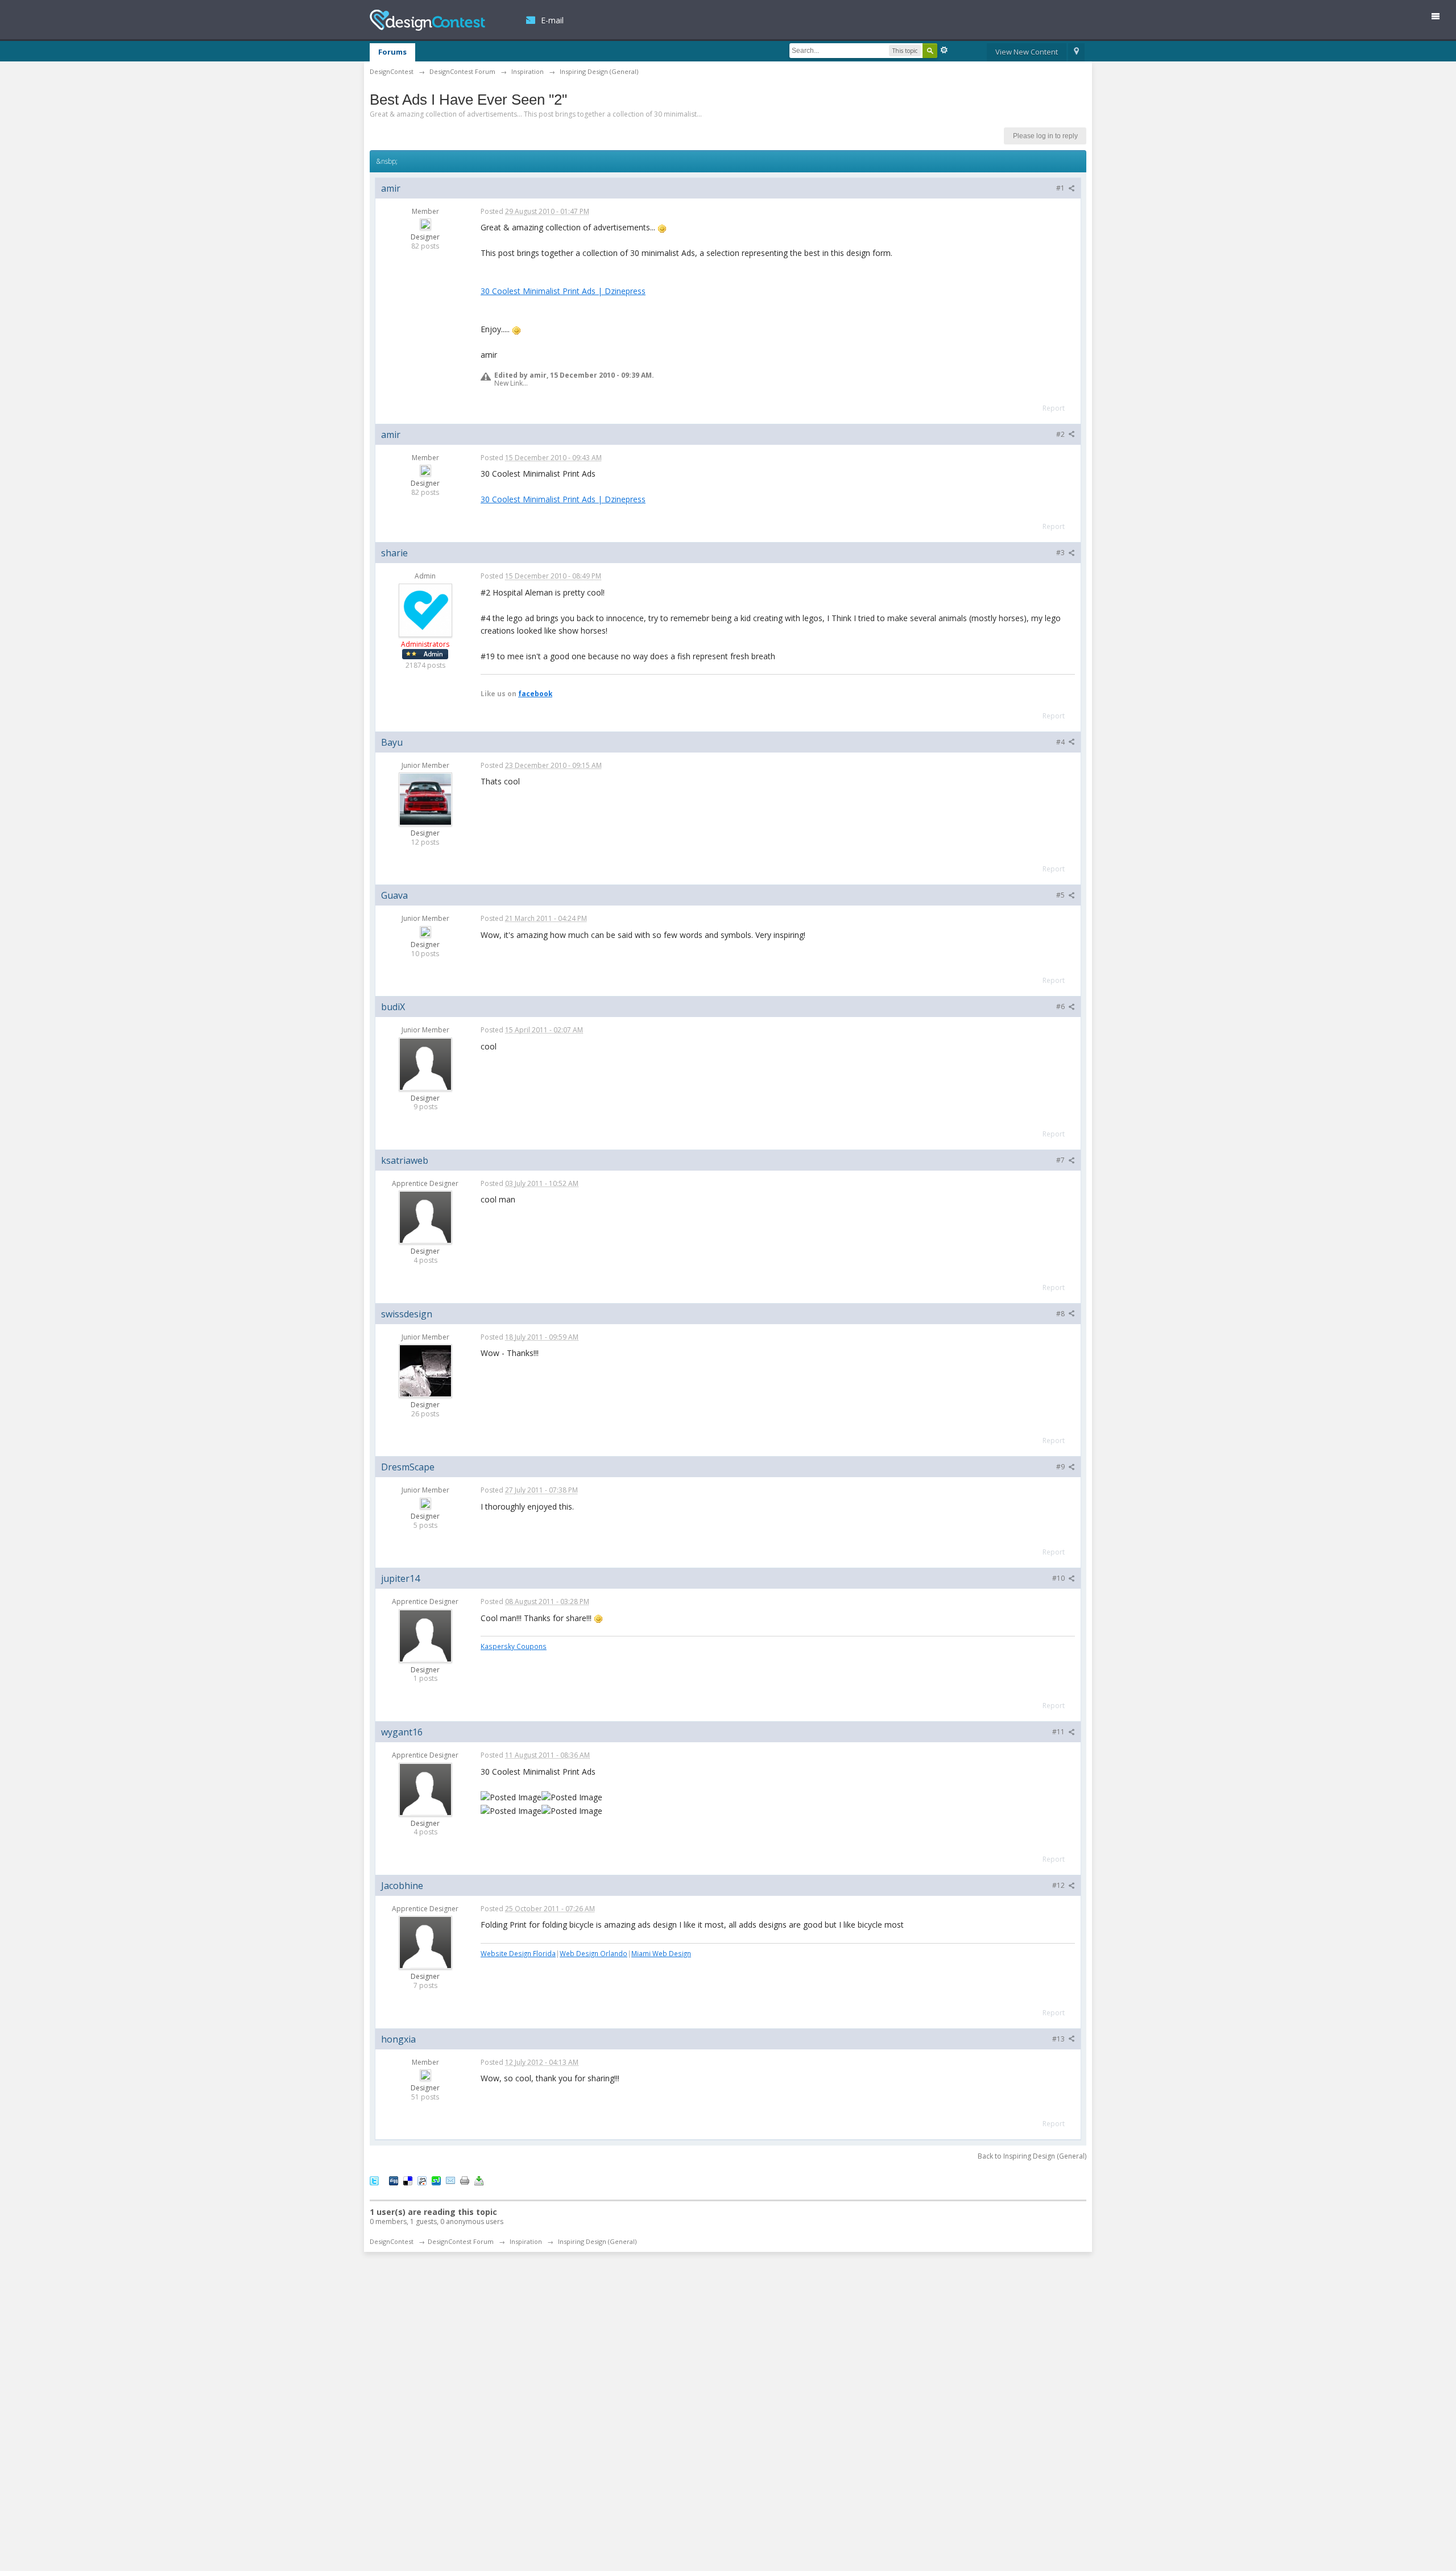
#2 (1061, 434)
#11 (1059, 1732)
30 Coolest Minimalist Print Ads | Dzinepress (563, 291)
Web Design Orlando (593, 1953)
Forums (392, 52)
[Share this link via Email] (450, 2180)
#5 (1061, 895)
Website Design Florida (518, 1953)
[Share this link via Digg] (394, 2180)
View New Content (1027, 52)
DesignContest (427, 20)
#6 (1061, 1007)
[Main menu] (1440, 18)
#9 (1061, 1467)
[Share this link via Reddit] (422, 2180)
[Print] (465, 2180)
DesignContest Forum (461, 2241)
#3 (1061, 553)
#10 (1059, 1578)
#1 (1061, 188)
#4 (1061, 742)
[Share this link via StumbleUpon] (436, 2180)
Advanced (944, 50)
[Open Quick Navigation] (1076, 52)
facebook (535, 693)
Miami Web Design (661, 1953)
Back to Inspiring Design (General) (1032, 2156)
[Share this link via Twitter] (374, 2180)
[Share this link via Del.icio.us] (408, 2180)
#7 (1061, 1160)
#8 (1061, 1314)
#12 (1059, 1885)
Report (1054, 408)
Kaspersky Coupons (514, 1646)
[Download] (479, 2180)
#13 (1059, 2039)
